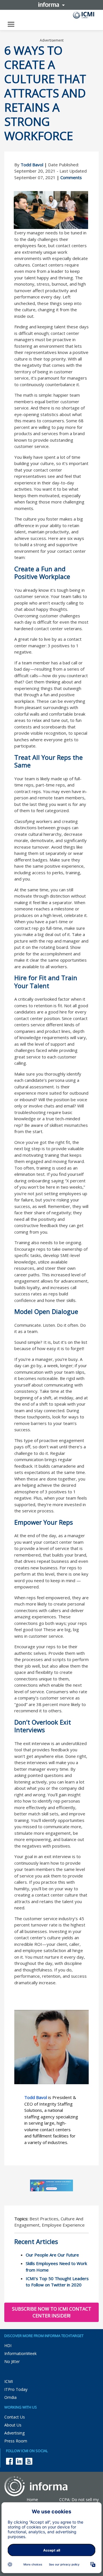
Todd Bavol (32, 165)
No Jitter (12, 2361)
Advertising (14, 2433)
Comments (71, 177)
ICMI (9, 2381)
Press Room (16, 2441)
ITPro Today (16, 2389)
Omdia (10, 2397)
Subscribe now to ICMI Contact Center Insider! (52, 2312)
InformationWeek (20, 2353)
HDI (8, 2345)
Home (32, 2500)
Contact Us (15, 2417)
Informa (51, 5)
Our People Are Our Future (52, 2255)
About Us (13, 2425)
